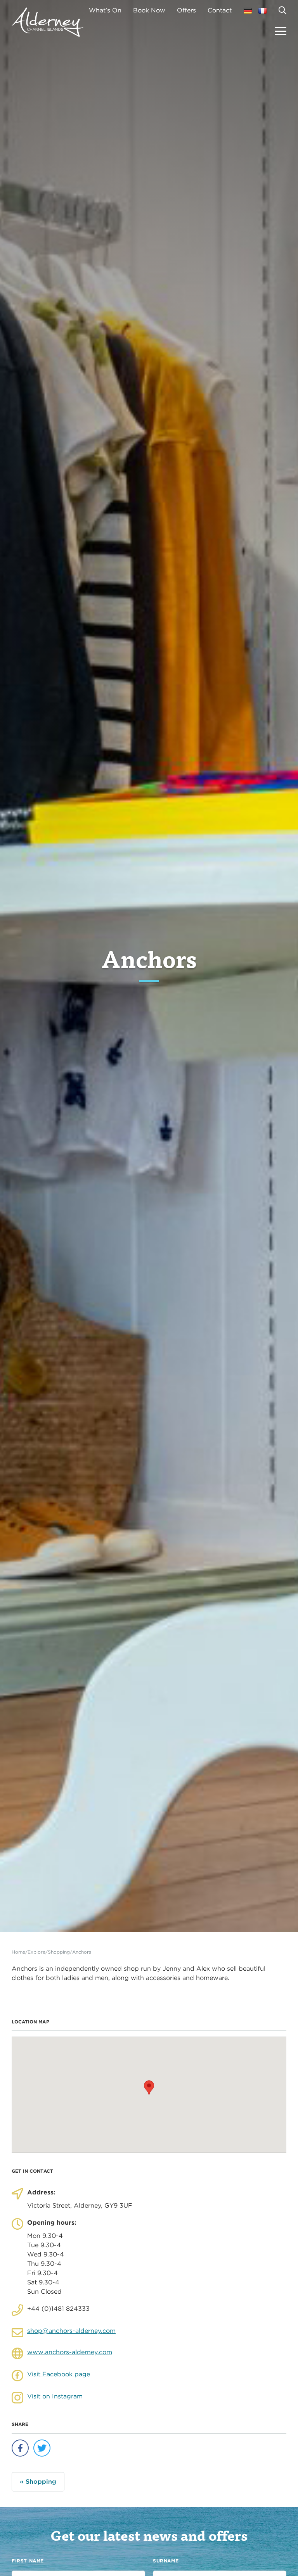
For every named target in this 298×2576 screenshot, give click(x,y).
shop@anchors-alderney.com (71, 2331)
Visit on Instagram (55, 2396)
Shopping (59, 1952)
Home (18, 1952)
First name (28, 2561)
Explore (36, 1952)
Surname (166, 2561)
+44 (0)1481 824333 (58, 2309)
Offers (186, 10)
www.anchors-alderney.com (70, 2352)
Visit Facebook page (59, 2374)
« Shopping (38, 2482)
